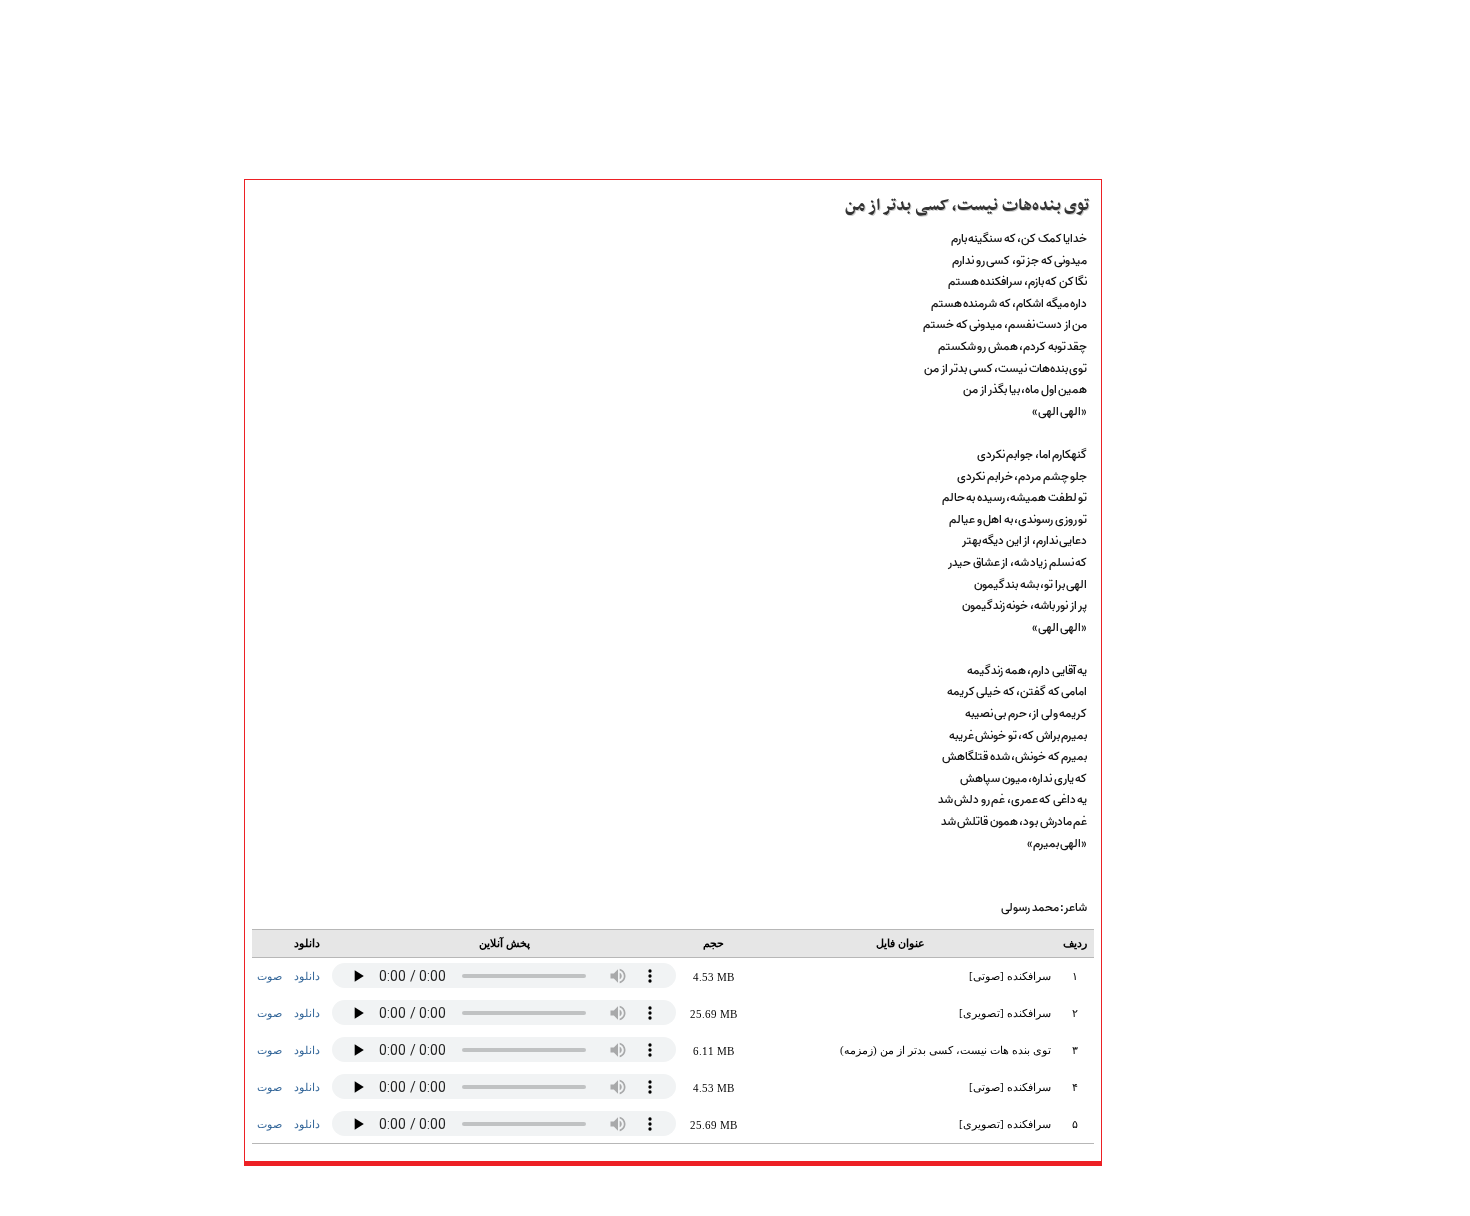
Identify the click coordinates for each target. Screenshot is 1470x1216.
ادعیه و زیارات (1155, 574)
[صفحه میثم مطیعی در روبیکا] (601, 1190)
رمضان (1133, 794)
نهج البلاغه (1145, 618)
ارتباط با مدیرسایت (1166, 469)
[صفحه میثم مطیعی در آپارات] (573, 1190)
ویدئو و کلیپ (1151, 359)
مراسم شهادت (1153, 838)
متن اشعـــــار (1147, 293)
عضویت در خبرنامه (1167, 999)
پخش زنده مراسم (1161, 403)
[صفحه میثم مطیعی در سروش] (657, 1190)
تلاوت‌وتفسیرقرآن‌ (1161, 552)
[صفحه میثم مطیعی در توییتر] (741, 1190)
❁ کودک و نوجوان (1167, 926)
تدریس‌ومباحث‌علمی (1172, 640)
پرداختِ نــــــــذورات (1167, 447)
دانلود (307, 976)
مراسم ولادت (1150, 816)
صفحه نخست (1152, 271)
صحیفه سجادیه (1156, 596)
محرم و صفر (1149, 750)
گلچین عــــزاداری (1160, 882)
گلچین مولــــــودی (1161, 860)
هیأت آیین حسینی (1164, 425)
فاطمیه (1134, 772)
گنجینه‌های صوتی (1164, 662)
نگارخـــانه (1140, 337)
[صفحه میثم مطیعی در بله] (629, 1190)
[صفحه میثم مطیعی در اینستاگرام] (769, 1190)
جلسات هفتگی (1155, 706)
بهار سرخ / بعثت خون (1174, 728)
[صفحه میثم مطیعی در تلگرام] (713, 1190)
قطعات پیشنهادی (1163, 904)
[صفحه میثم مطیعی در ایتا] (685, 1190)
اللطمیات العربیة (1161, 684)
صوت (269, 976)
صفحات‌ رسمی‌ (1155, 381)
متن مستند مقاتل (1161, 315)
